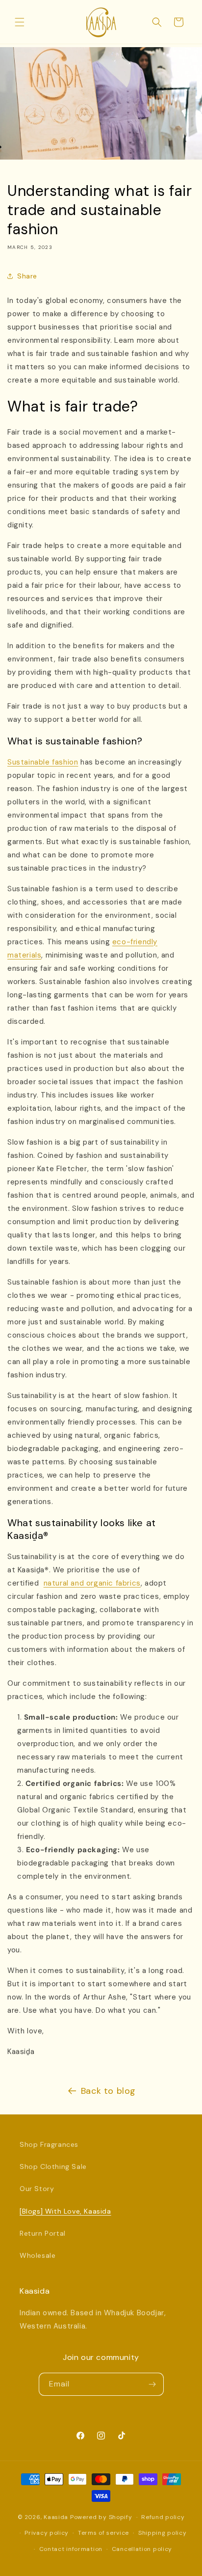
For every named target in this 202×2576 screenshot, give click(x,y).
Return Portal (43, 2233)
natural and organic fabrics (92, 1583)
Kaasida (56, 2517)
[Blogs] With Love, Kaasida (65, 2211)
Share (27, 276)
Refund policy (163, 2517)
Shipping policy (163, 2533)
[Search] (157, 22)
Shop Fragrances (49, 2144)
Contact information (71, 2549)
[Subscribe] (152, 2384)
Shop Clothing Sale (53, 2166)
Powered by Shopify (101, 2517)
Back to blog (108, 2091)
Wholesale (38, 2255)
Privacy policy (47, 2533)
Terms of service (103, 2533)
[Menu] (20, 22)
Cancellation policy (142, 2549)
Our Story (37, 2189)
